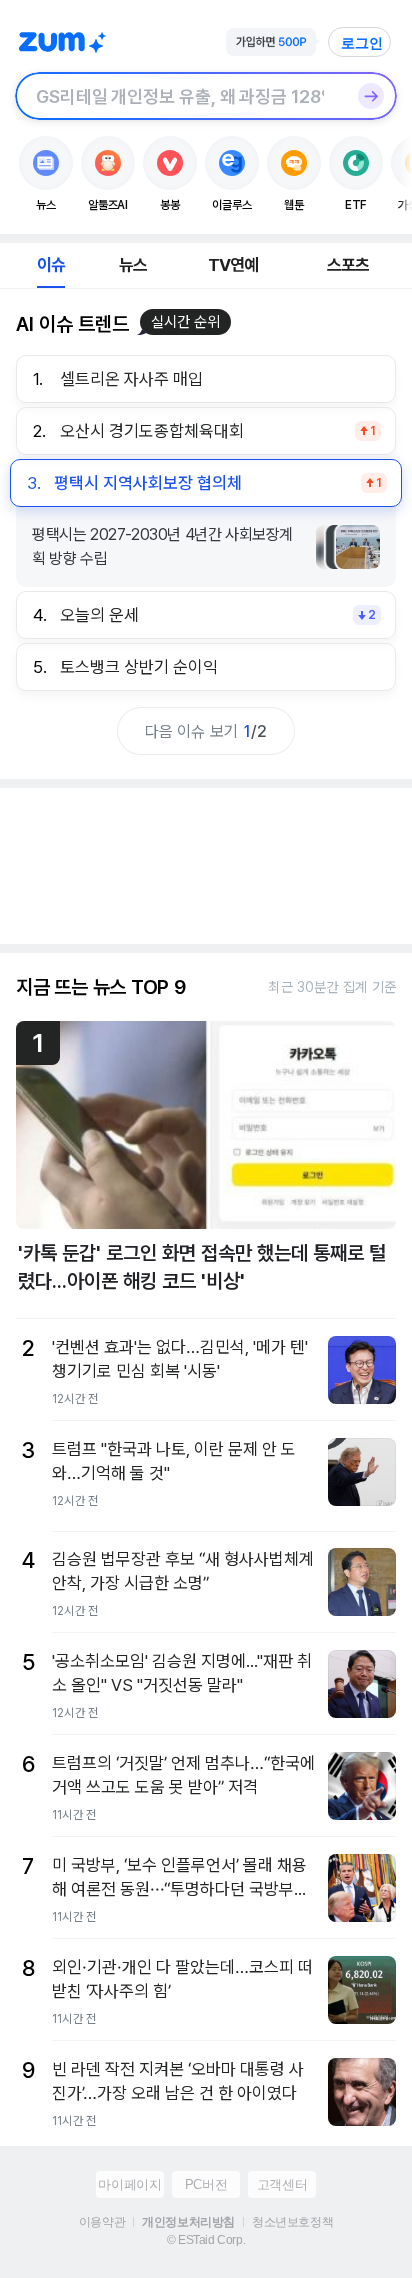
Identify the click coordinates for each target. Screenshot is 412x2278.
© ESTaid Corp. (206, 2240)
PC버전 (206, 2184)
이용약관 (102, 2222)
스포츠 (348, 265)
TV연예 (233, 265)
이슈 (51, 265)
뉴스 (133, 265)
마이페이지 (129, 2184)
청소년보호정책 (292, 2222)
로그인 (362, 43)
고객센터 (282, 2184)
